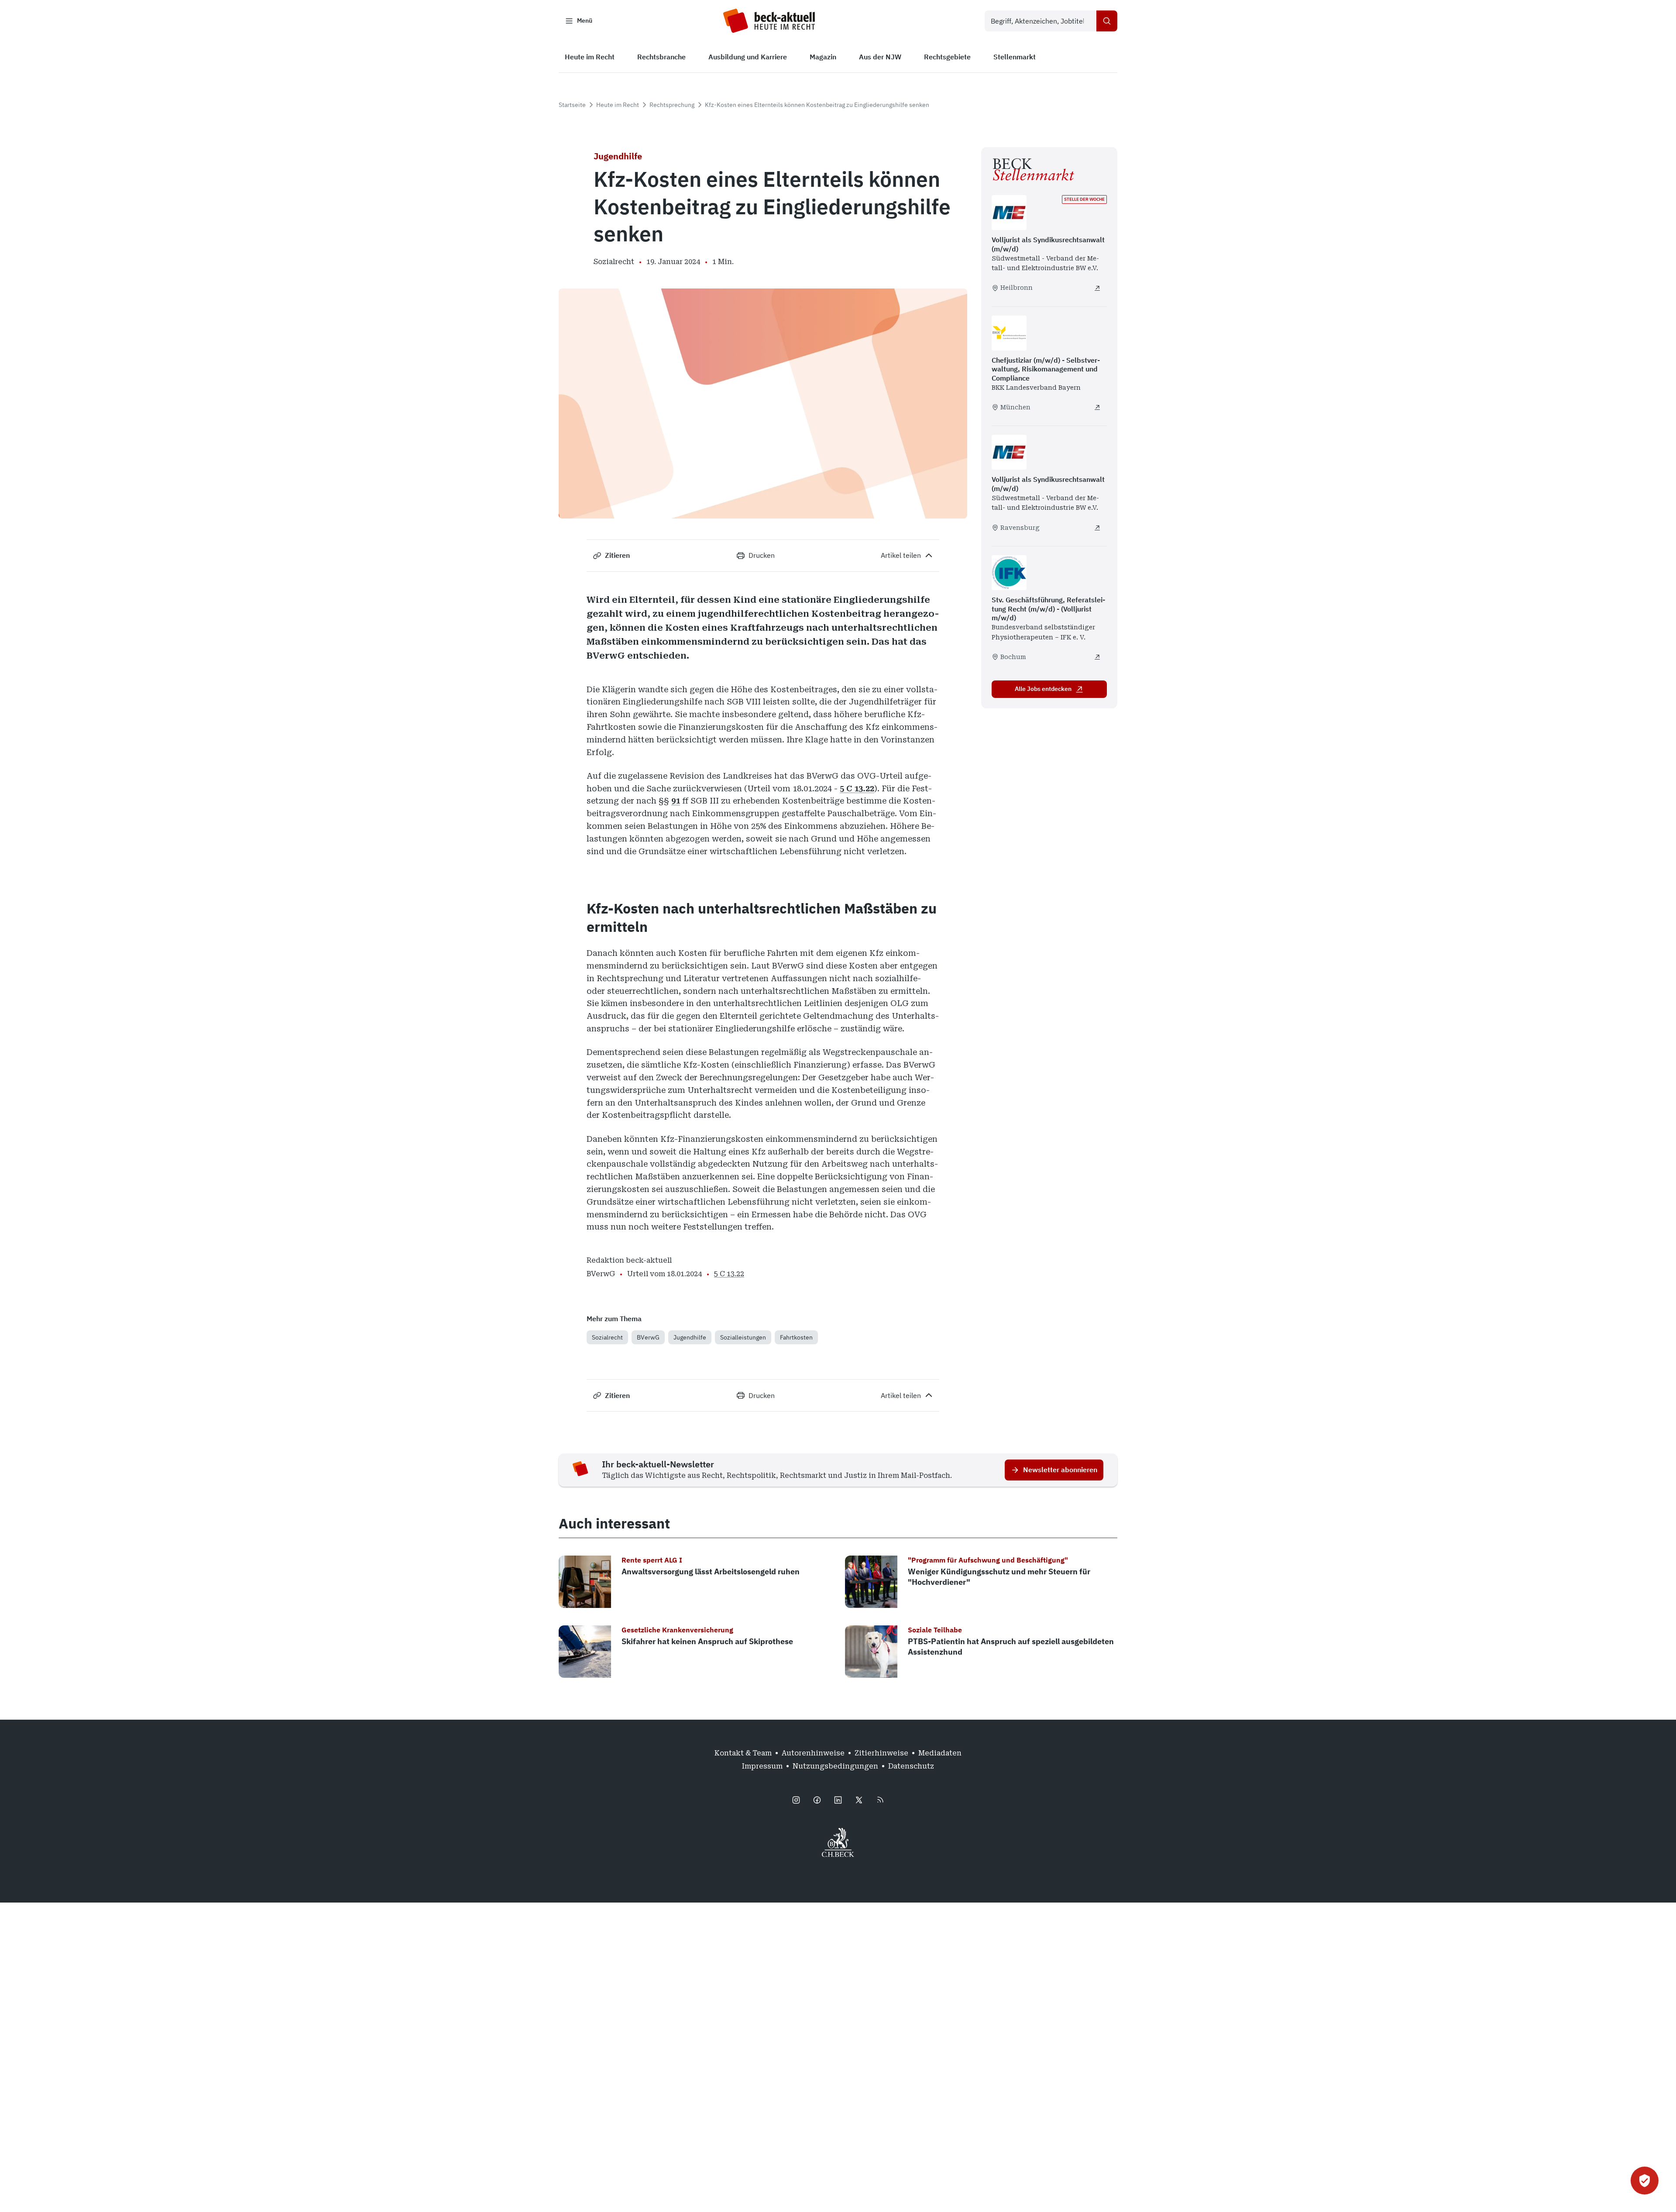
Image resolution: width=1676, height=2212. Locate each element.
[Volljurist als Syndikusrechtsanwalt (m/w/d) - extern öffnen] (1097, 288)
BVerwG (648, 1337)
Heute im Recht (618, 105)
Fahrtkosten (796, 1337)
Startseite (572, 105)
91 (676, 801)
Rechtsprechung (672, 105)
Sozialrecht (607, 1337)
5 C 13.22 (857, 788)
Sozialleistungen (743, 1337)
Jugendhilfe (690, 1337)
